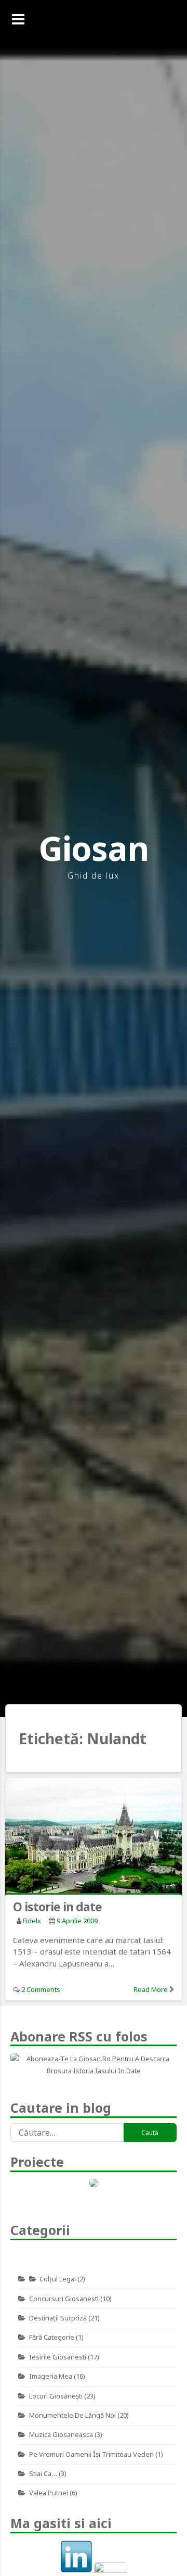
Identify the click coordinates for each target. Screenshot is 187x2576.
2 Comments (41, 1989)
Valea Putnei (49, 2493)
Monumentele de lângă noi (72, 2415)
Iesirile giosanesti (58, 2357)
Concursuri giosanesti (64, 2299)
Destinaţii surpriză (58, 2318)
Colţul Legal (58, 2279)
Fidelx (32, 1921)
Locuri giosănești (56, 2396)
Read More (151, 1989)
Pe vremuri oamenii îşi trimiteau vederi (91, 2454)
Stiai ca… (43, 2473)
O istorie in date (57, 1907)
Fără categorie (52, 2337)
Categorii (40, 2230)
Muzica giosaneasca (61, 2434)
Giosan (94, 848)
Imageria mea (51, 2376)
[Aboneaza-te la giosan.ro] (94, 2065)
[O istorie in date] (94, 1838)
